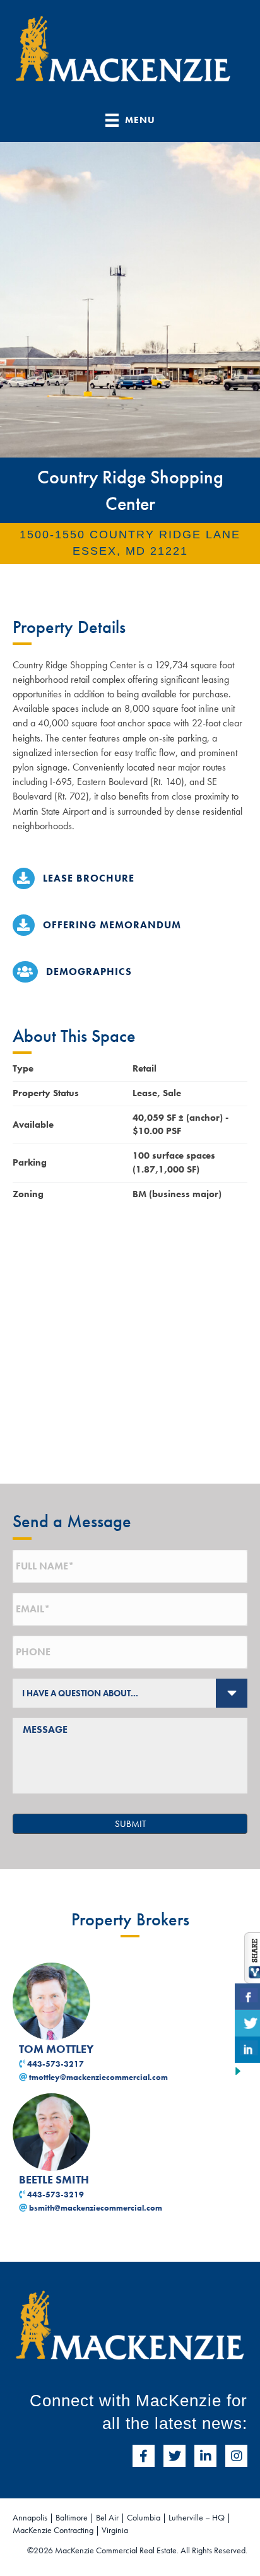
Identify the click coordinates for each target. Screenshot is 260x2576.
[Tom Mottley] (51, 2000)
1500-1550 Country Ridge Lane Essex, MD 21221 (130, 543)
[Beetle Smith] (51, 2131)
